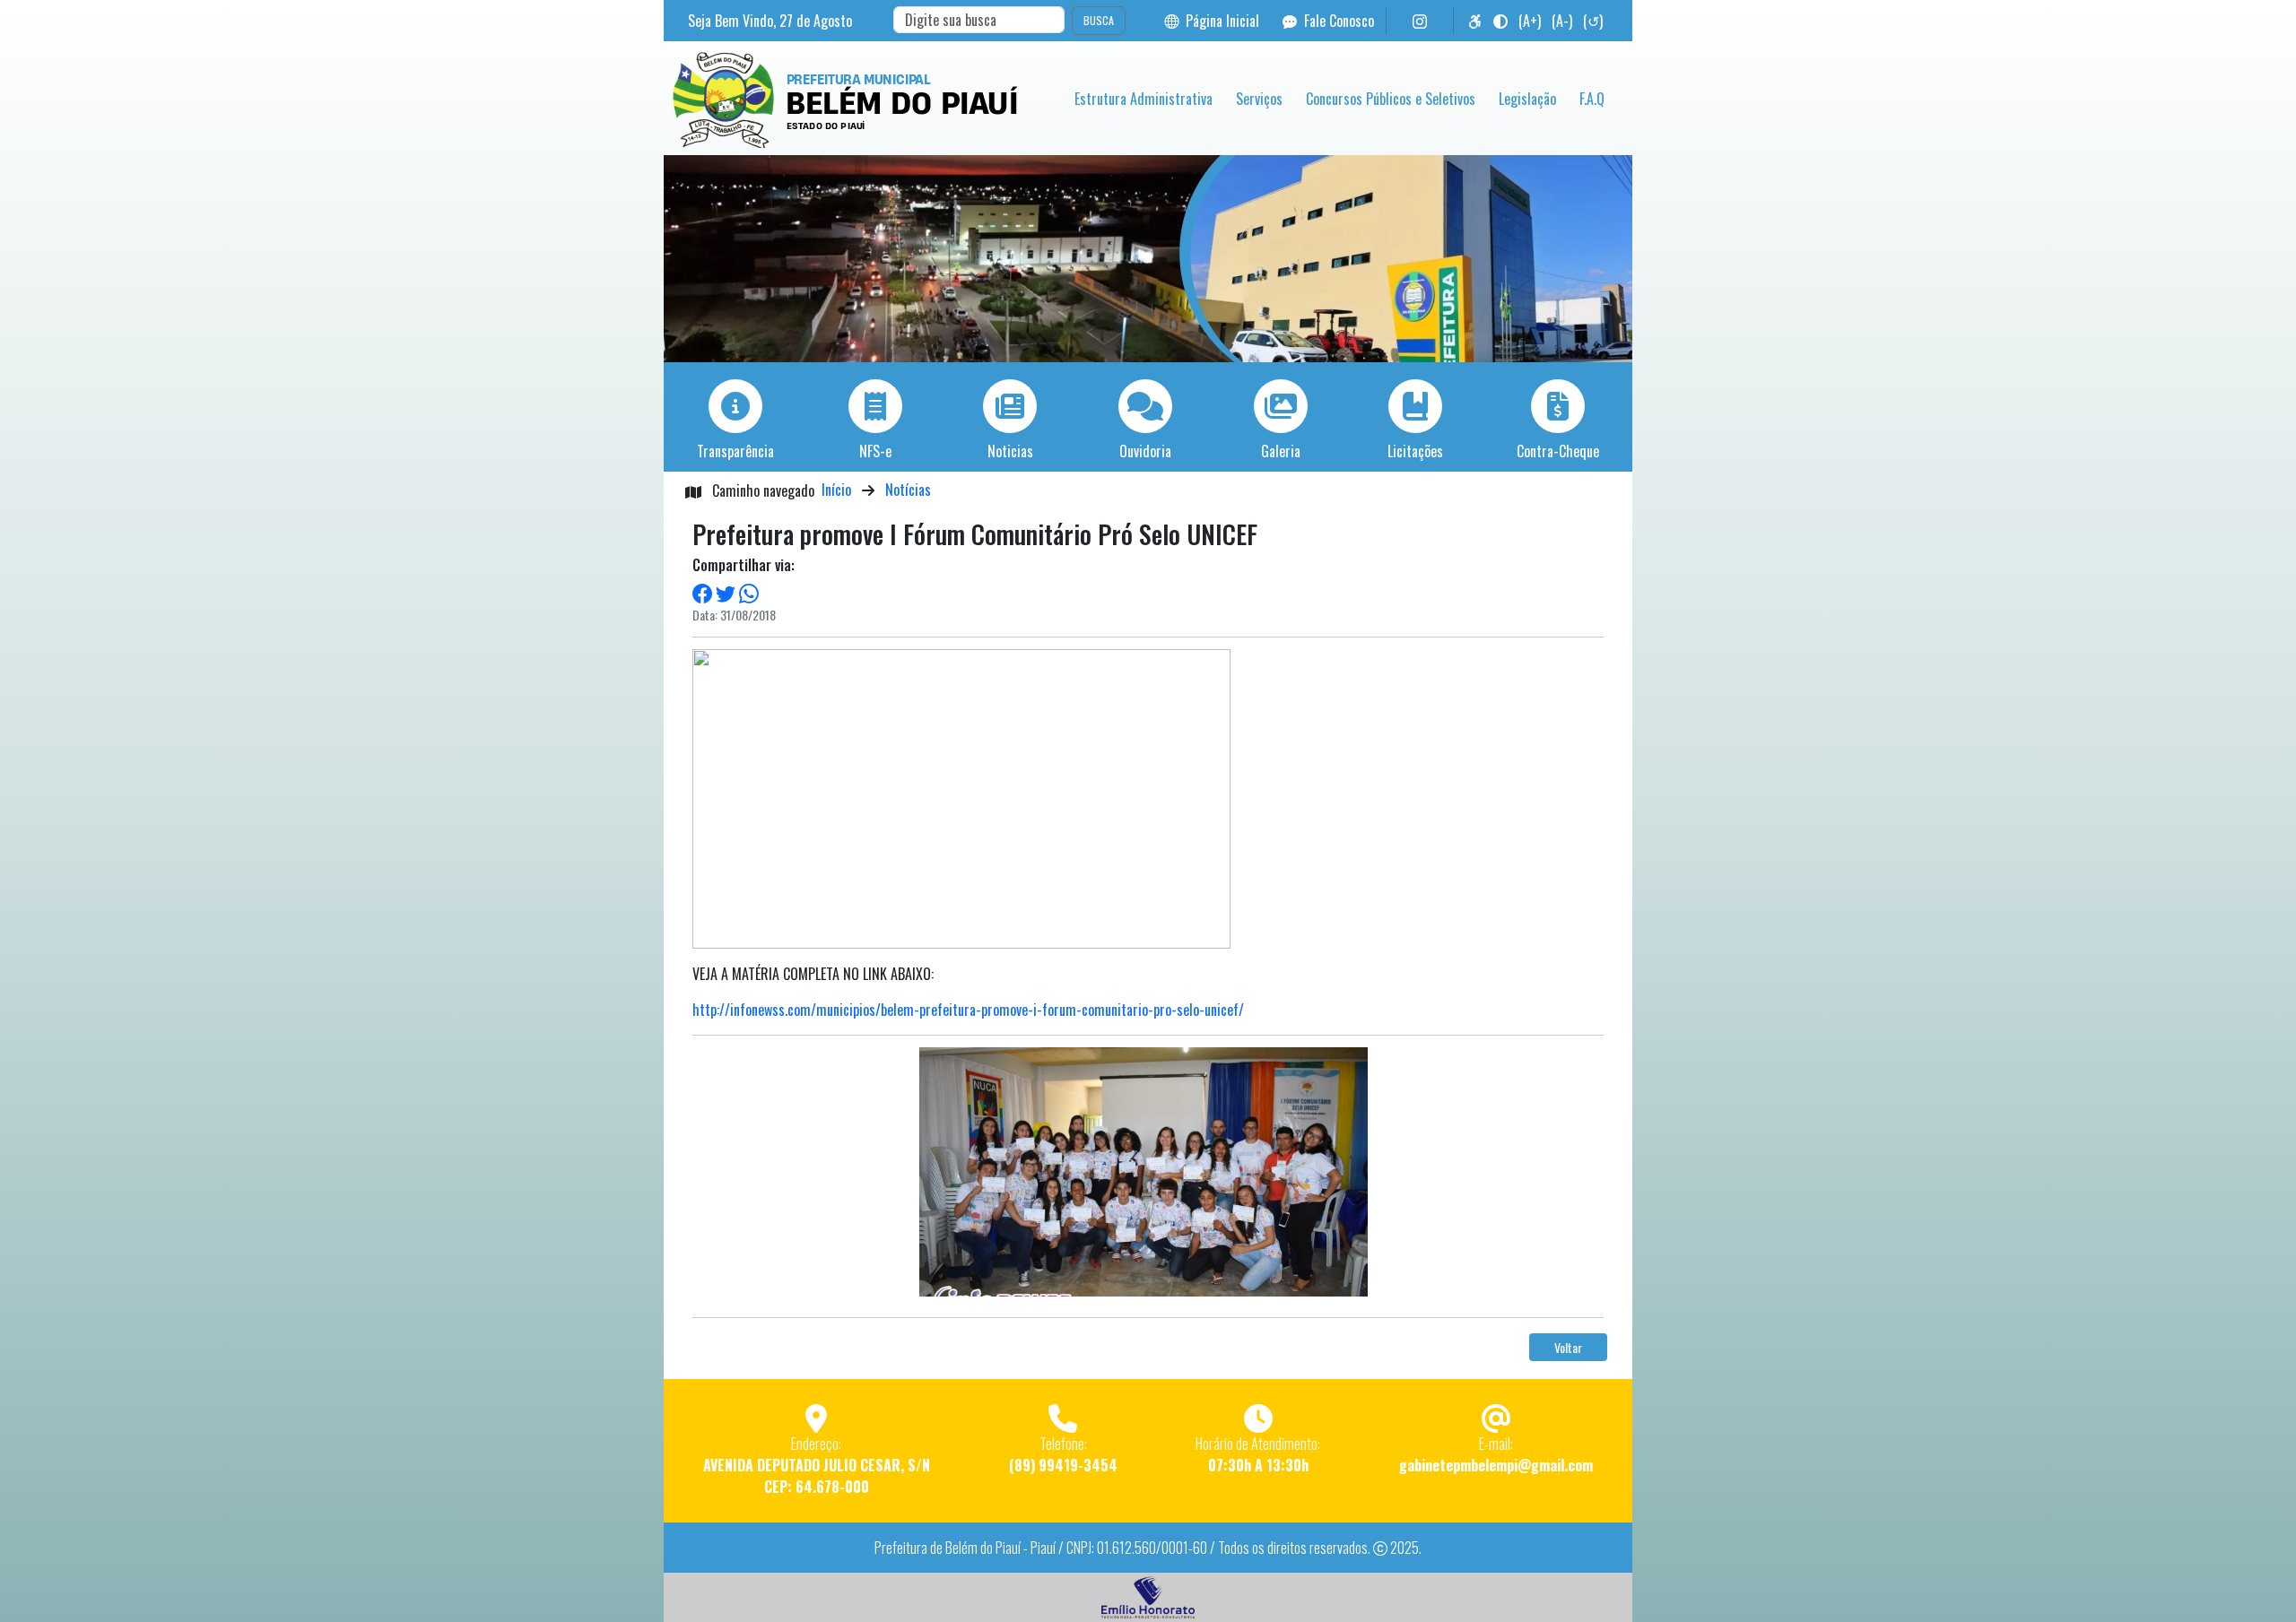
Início (836, 490)
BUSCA (1099, 20)
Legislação (1527, 99)
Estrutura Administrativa (1144, 99)
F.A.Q (1592, 99)
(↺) (1593, 21)
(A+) (1530, 21)
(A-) (1562, 21)
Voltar (1568, 1347)
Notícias (908, 490)
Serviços (1259, 99)
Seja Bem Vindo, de (770, 21)
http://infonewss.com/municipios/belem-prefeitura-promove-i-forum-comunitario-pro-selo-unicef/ (968, 1010)
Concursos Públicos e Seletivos (1391, 99)
